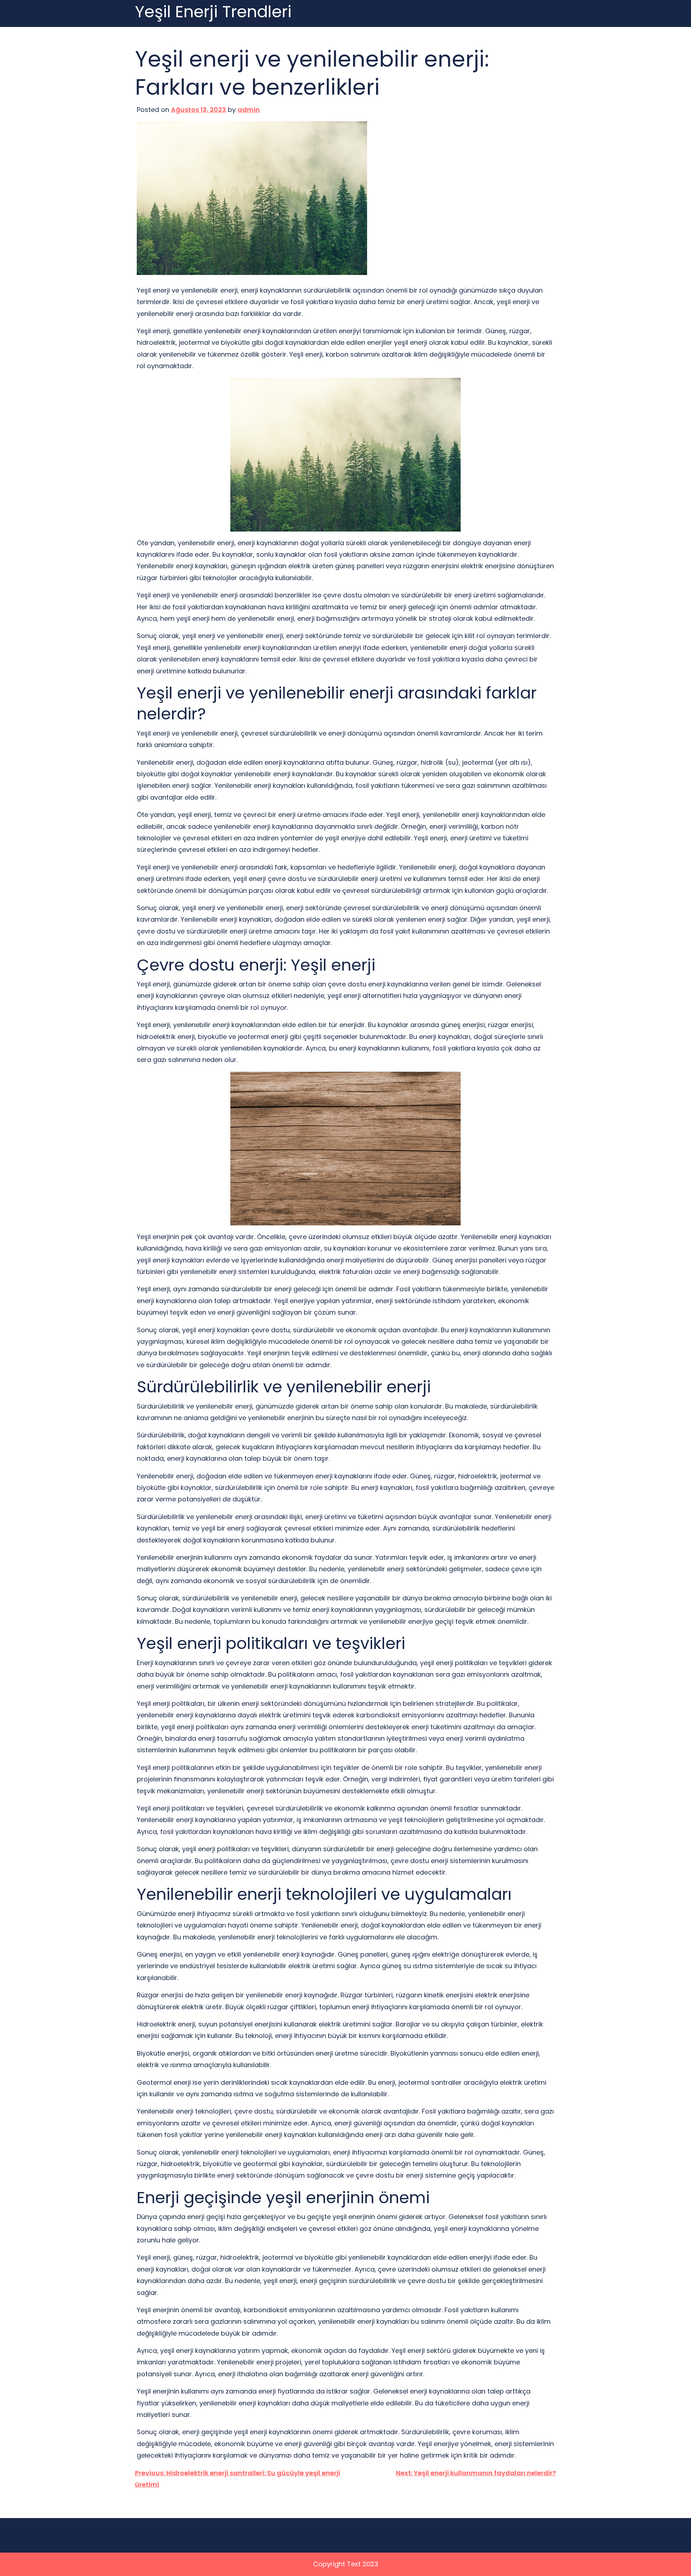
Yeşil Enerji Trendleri (213, 12)
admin (249, 110)
